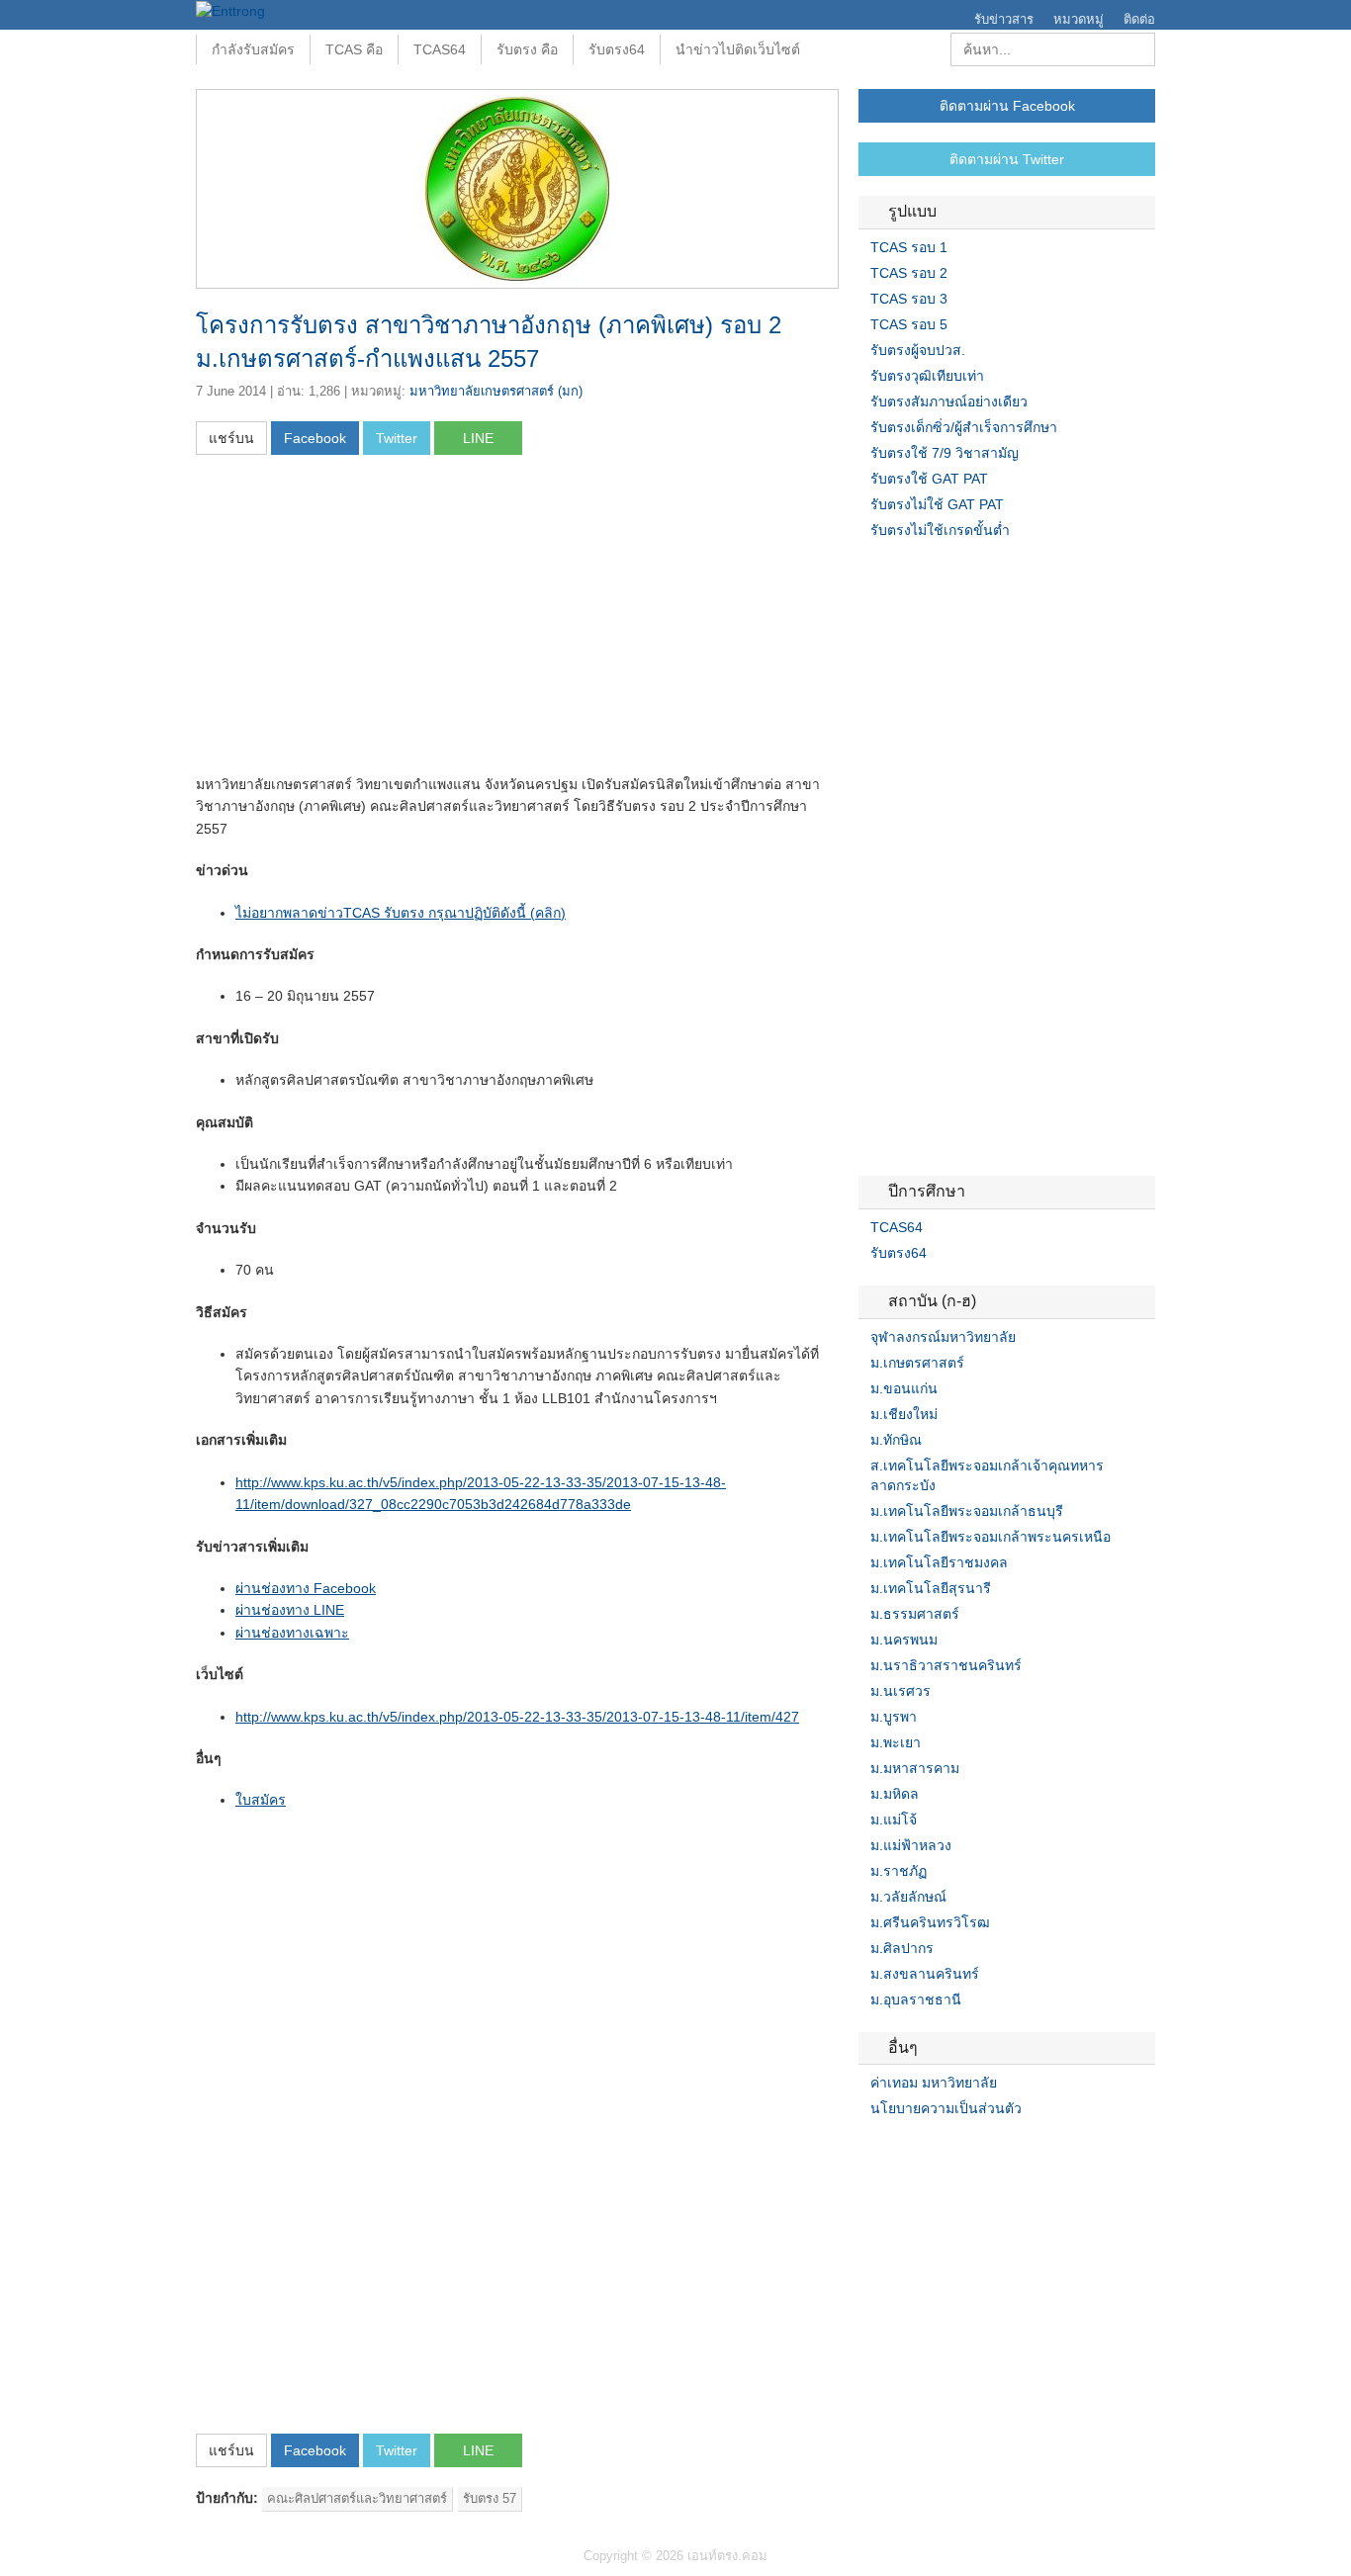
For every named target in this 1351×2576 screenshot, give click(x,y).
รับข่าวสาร (1004, 19)
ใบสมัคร (261, 1800)
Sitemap (938, 2149)
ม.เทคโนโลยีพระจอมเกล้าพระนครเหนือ (991, 1537)
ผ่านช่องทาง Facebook (306, 1588)
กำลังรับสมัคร (253, 49)
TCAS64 (440, 49)
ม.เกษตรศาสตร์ (917, 1363)
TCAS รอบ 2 (909, 273)
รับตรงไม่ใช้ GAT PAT (937, 504)
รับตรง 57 (490, 2498)
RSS (914, 2149)
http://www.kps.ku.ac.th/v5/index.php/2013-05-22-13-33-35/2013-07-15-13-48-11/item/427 (517, 1717)
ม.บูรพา (894, 1717)
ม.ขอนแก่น (904, 1388)
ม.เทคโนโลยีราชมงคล (939, 1562)
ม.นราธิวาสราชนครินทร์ (946, 1665)
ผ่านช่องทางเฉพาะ (292, 1633)
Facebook (866, 2149)
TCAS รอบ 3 (909, 299)
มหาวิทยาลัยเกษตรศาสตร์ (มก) (496, 391)
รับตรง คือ (527, 49)
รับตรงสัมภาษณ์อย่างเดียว (949, 401)
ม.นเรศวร (901, 1691)
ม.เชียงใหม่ (904, 1414)
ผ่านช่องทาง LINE (290, 1610)
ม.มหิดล (895, 1794)
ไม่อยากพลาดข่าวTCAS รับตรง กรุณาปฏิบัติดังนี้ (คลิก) (401, 913)
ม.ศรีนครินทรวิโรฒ (930, 1922)
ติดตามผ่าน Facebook (1007, 106)
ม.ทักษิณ (896, 1440)
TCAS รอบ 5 (909, 324)
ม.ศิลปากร (902, 1948)
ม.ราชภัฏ (899, 1871)
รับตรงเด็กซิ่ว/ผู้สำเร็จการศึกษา (964, 427)
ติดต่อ (1139, 19)
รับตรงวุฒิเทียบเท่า (927, 376)
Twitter (890, 2149)
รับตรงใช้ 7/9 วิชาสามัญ (945, 453)
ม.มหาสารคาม (915, 1768)
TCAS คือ (354, 49)
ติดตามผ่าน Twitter (1007, 159)
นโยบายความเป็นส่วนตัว (946, 2108)
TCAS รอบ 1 (909, 247)
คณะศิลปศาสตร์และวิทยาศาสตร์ (357, 2498)
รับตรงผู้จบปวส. (918, 350)
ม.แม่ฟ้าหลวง (911, 1845)
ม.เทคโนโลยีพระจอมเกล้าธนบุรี (967, 1511)
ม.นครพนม (904, 1640)
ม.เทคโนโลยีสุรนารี (931, 1588)
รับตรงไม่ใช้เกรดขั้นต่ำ (940, 530)
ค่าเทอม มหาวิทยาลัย (934, 2083)
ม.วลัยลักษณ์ (908, 1897)
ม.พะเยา (896, 1742)
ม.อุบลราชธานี (916, 1999)
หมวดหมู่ (1079, 19)
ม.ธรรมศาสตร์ (915, 1614)
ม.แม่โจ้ (894, 1820)
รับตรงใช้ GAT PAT (929, 479)
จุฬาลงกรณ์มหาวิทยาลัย (943, 1337)
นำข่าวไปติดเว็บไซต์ (738, 49)
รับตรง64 (617, 49)
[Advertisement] (362, 621)
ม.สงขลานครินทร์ (925, 1974)
